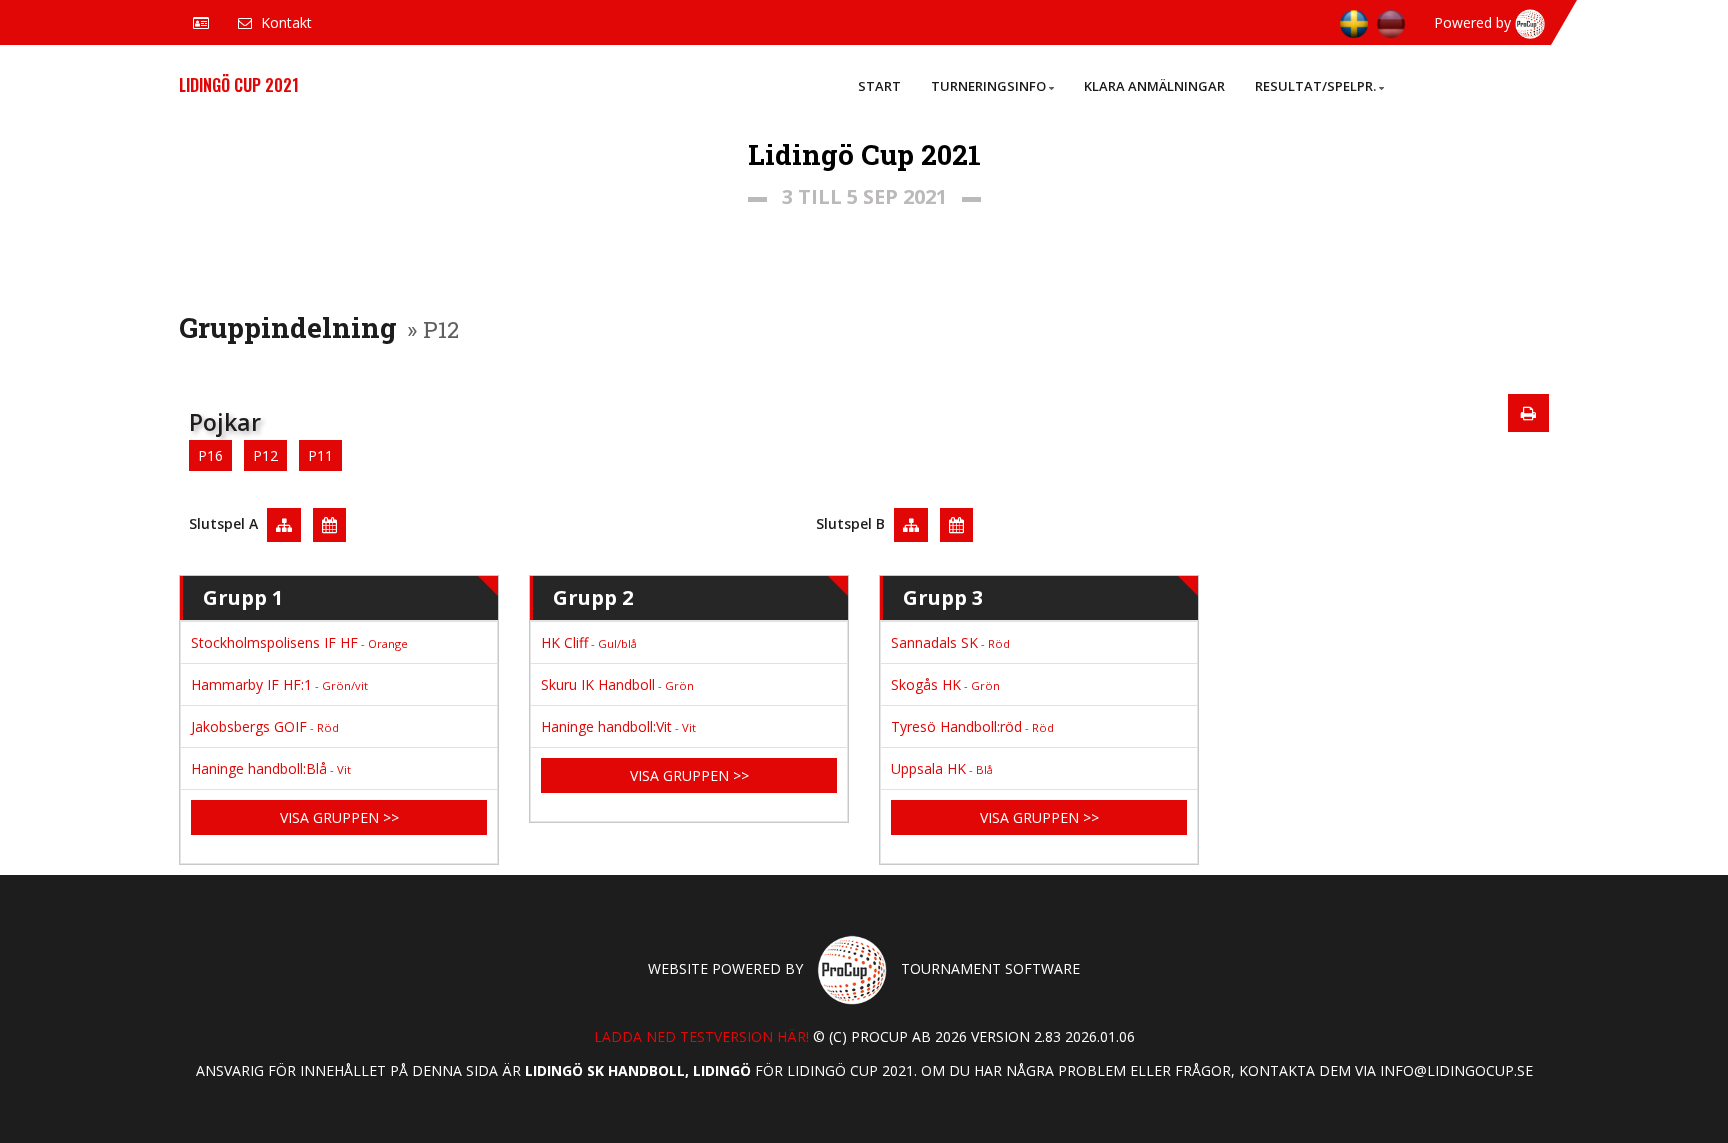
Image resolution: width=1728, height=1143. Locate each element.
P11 (320, 455)
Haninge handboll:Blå (271, 768)
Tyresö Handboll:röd (972, 726)
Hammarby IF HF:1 (279, 684)
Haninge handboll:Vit (618, 726)
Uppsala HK (942, 768)
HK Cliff (589, 642)
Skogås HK (945, 684)
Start (879, 86)
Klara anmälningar (1154, 86)
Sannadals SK (950, 642)
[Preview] (1528, 413)
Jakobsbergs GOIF (265, 726)
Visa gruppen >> (339, 817)
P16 (210, 455)
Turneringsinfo (988, 86)
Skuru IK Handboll (617, 684)
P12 (265, 455)
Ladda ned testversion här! (701, 1036)
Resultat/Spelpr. (1315, 86)
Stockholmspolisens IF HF (299, 642)
